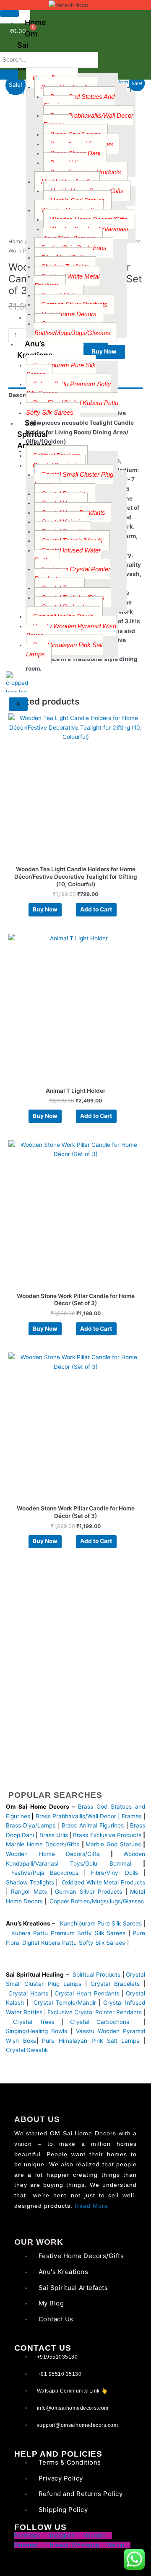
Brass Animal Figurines (93, 1825)
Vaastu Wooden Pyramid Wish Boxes (71, 631)
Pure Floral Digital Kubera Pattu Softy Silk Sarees (72, 408)
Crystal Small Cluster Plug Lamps (74, 479)
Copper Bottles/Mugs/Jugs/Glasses (72, 328)
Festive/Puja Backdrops (45, 1873)
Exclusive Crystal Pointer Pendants (72, 574)
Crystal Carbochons (103, 2022)
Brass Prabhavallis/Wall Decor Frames (88, 120)
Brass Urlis (54, 1835)
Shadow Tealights (30, 1882)
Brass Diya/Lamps (31, 1825)
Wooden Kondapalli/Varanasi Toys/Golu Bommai (86, 234)
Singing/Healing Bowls (36, 2031)
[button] (129, 91)
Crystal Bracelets (115, 1984)
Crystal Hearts (28, 1993)
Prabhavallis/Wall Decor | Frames (97, 1816)
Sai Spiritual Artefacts (35, 434)
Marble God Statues (113, 1844)
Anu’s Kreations (35, 349)
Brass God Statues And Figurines (79, 101)
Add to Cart (96, 909)
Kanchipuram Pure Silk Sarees (61, 370)
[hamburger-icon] (9, 13)
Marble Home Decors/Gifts (43, 1844)
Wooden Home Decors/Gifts (53, 1854)
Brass (44, 1816)
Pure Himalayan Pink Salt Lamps (64, 650)
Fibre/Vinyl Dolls (115, 1873)
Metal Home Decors (69, 314)
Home (16, 241)
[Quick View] (72, 909)
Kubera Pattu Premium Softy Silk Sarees (69, 389)
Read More (91, 2206)
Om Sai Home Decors (30, 51)
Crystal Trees (34, 2022)
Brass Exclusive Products (107, 1835)
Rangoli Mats (27, 1892)
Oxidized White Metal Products (67, 281)
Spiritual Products (97, 1975)
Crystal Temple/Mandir (65, 2003)
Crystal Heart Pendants (87, 1993)
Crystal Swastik (28, 2050)
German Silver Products (89, 1892)
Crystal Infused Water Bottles (68, 555)
